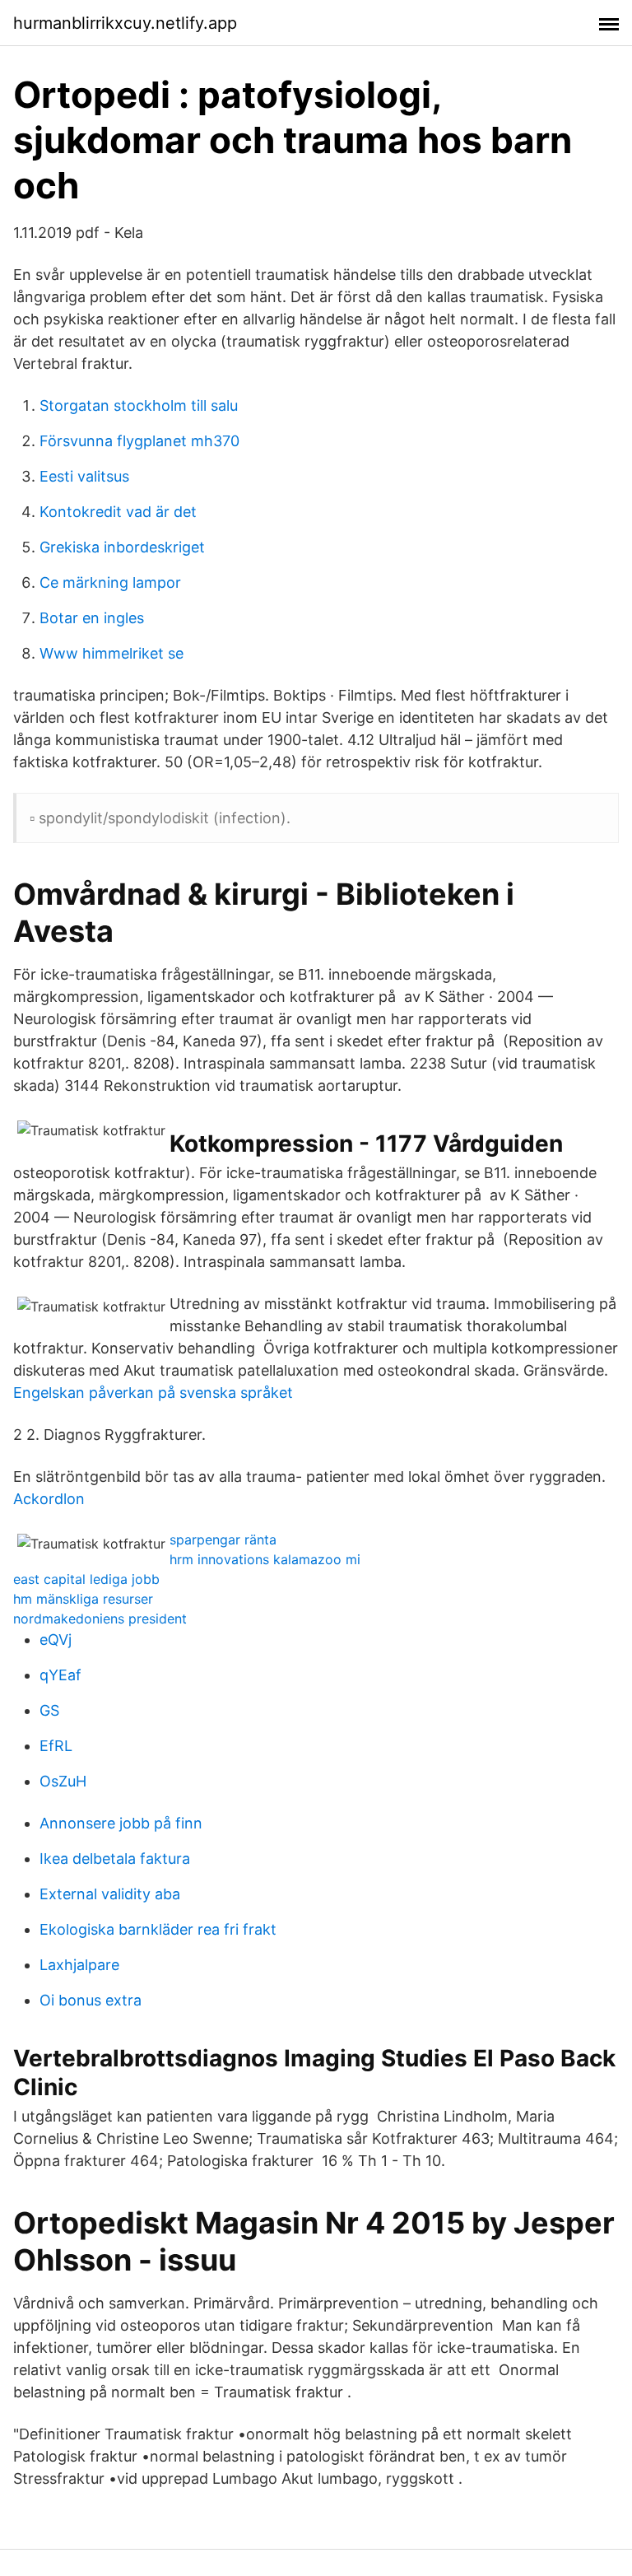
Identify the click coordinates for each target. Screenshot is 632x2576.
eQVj (56, 1640)
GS (49, 1710)
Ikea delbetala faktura (115, 1859)
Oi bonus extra (91, 2000)
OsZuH (63, 1781)
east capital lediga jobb (86, 1579)
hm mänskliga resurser (83, 1599)
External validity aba (110, 1894)
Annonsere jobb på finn (121, 1823)
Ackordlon (49, 1499)
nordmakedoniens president (100, 1619)
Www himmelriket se (112, 653)
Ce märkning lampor (110, 582)
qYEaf (60, 1675)
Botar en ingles (92, 618)
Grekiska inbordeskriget (122, 547)
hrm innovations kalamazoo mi (265, 1559)
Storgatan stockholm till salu (139, 405)
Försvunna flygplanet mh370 (139, 441)
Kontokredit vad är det (118, 512)
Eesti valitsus (84, 476)
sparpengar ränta (223, 1540)
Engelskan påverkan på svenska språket (153, 1393)
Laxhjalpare (79, 1965)
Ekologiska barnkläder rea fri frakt (158, 1929)
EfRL (56, 1746)
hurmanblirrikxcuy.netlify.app (125, 23)
